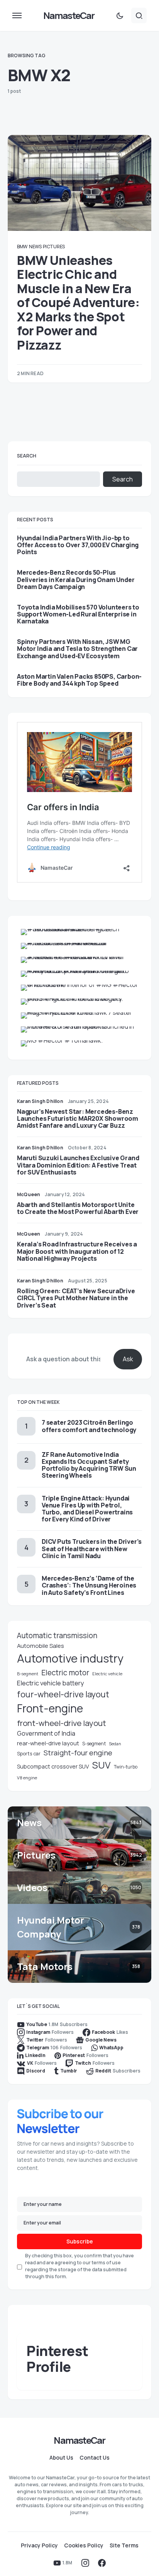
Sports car (29, 1754)
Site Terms (124, 2545)
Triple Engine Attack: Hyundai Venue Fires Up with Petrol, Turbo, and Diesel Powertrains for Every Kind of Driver (87, 1509)
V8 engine (27, 1778)
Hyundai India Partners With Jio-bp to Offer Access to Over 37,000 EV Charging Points (78, 545)
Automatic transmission (57, 1635)
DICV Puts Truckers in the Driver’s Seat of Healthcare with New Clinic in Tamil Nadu (92, 1548)
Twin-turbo (126, 1767)
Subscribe (80, 2241)
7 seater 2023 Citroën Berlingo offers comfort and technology (89, 1426)
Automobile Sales (41, 1646)
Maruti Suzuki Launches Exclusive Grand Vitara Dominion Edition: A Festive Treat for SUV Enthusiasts (78, 1165)
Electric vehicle (107, 1674)
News (35, 247)
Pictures (54, 247)
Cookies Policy (84, 2545)
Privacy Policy (39, 2545)
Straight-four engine (78, 1753)
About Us (61, 2458)
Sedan (115, 1744)
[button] (17, 15)
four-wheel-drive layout (63, 1694)
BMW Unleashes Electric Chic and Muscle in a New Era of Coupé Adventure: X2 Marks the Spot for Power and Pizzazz (78, 303)
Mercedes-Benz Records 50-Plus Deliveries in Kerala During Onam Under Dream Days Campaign (76, 580)
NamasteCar (69, 15)
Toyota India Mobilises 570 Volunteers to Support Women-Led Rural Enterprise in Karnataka (78, 614)
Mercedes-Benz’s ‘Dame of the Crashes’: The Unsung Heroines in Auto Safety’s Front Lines (89, 1585)
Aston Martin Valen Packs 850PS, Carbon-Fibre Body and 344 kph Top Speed (79, 680)
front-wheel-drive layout (62, 1723)
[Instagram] (85, 2563)
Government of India (46, 1733)
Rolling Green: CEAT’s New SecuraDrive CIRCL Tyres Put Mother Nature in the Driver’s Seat (76, 1298)
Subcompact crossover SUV (53, 1766)
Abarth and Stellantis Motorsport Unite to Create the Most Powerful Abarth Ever (78, 1208)
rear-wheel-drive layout (48, 1743)
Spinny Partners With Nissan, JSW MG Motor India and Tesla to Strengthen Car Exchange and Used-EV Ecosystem (77, 649)
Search (27, 456)
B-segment (28, 1674)
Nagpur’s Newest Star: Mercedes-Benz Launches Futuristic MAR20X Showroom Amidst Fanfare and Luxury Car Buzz (78, 1118)
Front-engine (50, 1708)
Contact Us (95, 2458)
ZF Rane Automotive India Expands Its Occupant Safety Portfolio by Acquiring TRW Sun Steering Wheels (89, 1465)
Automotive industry (70, 1658)
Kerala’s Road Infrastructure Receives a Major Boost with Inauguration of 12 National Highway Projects (77, 1251)
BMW (22, 247)
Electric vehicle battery (51, 1683)
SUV (101, 1765)
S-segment (94, 1744)
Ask (128, 1359)
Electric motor (65, 1673)
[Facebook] (102, 2563)
